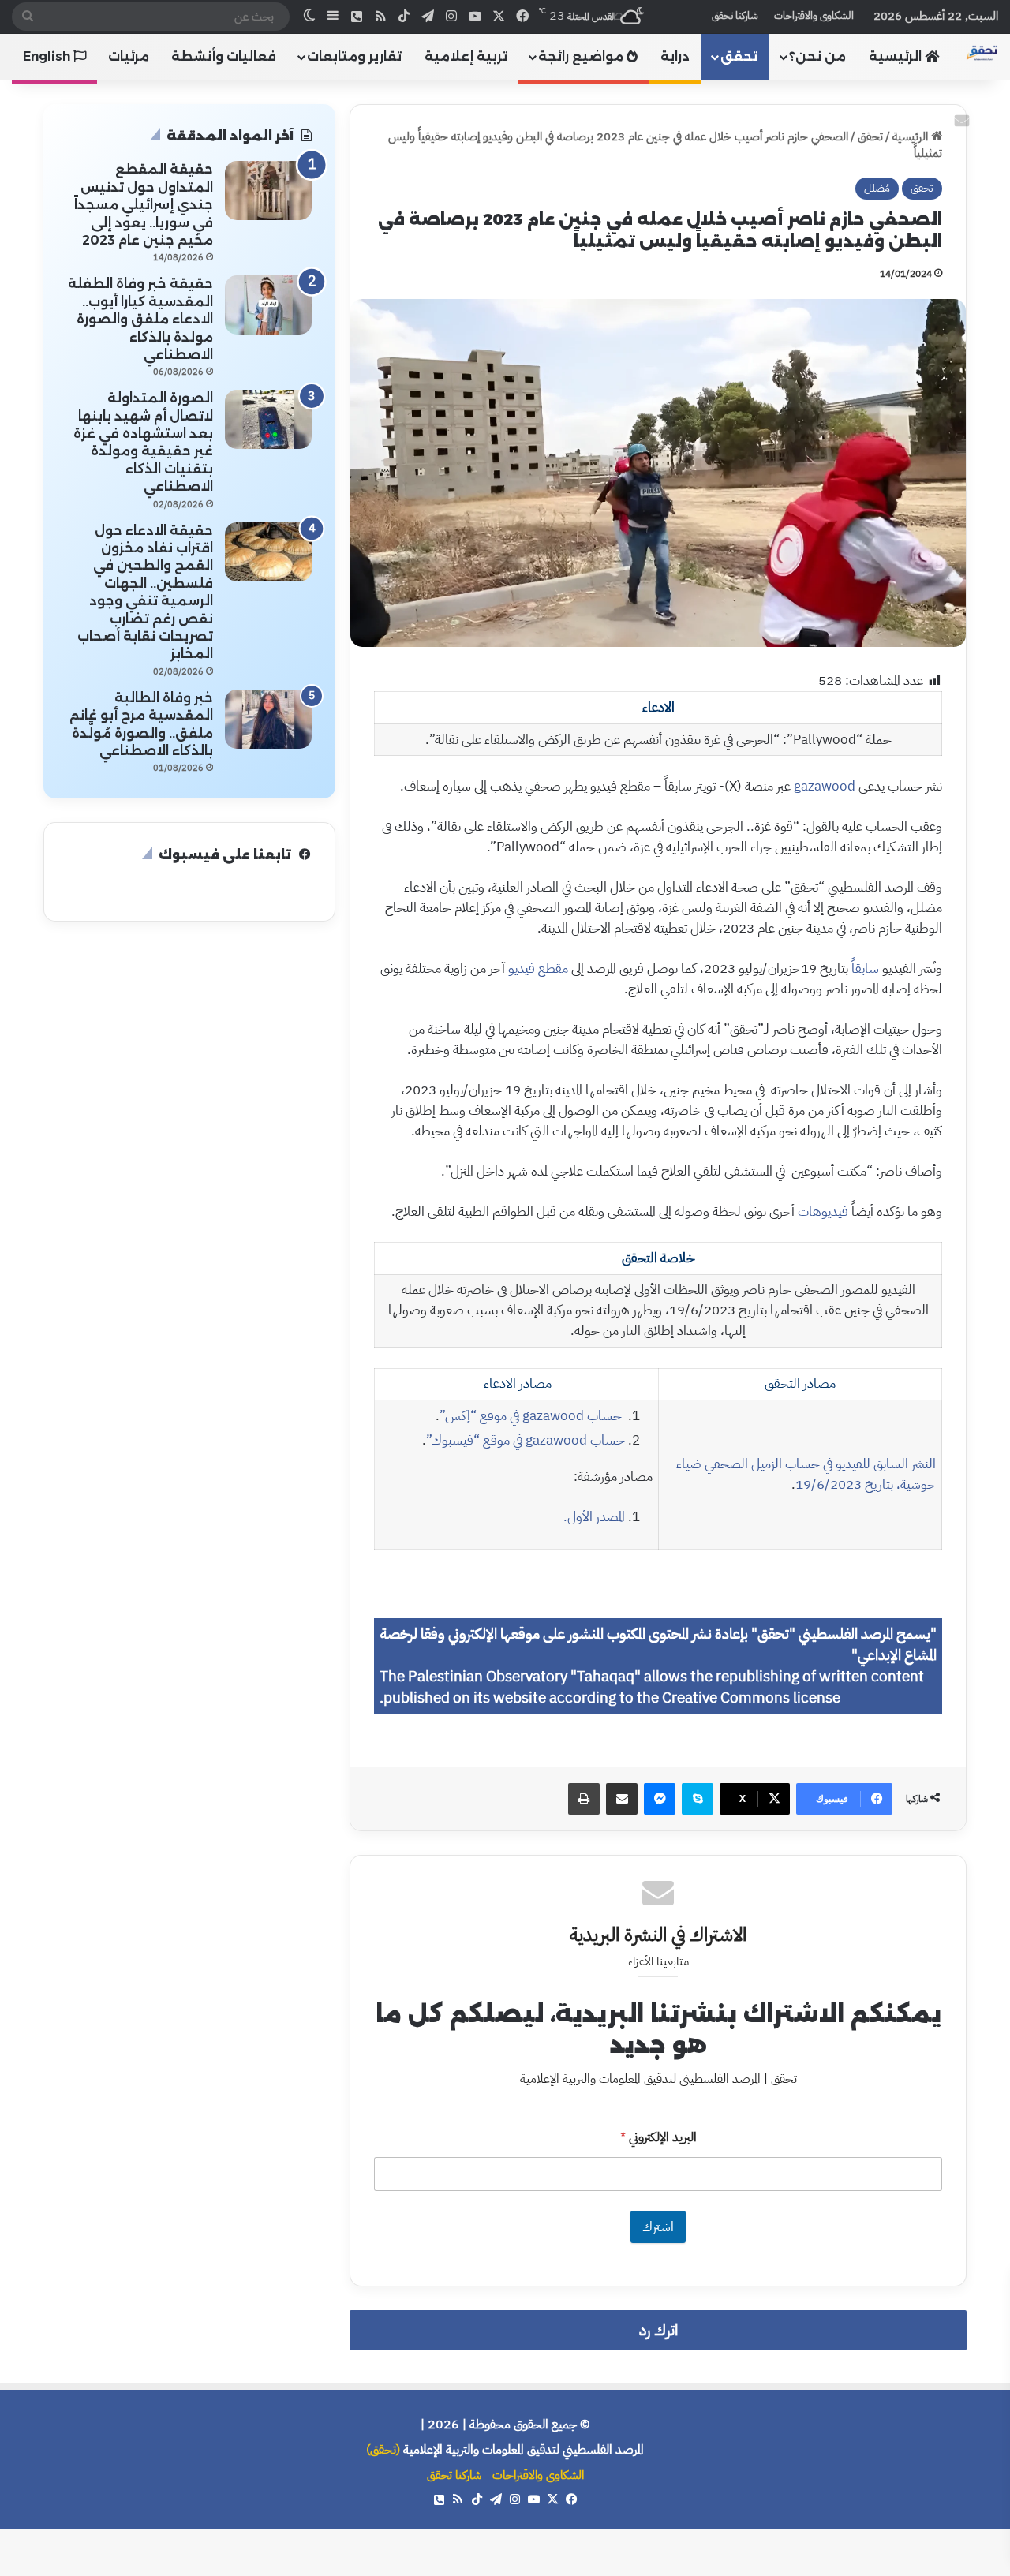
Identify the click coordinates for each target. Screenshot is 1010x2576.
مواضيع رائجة (582, 56)
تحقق (739, 56)
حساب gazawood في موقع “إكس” (532, 1416)
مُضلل (877, 188)
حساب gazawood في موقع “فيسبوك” (526, 1440)
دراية (675, 56)
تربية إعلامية (466, 56)
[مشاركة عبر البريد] (622, 1799)
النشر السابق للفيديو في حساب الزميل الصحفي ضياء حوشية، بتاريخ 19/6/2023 (806, 1474)
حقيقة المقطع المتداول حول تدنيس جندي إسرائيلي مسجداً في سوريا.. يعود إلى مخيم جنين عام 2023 (144, 205)
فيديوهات (823, 1211)
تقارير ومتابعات (354, 56)
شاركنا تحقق (735, 15)
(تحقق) (383, 2450)
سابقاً (865, 968)
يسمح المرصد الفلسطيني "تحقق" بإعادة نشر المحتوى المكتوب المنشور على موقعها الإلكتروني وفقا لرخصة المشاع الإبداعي (658, 1645)
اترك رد (658, 2330)
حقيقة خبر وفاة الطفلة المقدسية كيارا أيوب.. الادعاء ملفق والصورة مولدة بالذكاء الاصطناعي (140, 319)
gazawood (825, 786)
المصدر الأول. (594, 1517)
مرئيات (129, 56)
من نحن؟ (817, 56)
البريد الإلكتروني (658, 2138)
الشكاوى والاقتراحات (814, 15)
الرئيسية (897, 56)
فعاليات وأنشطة (224, 56)
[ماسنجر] (660, 1799)
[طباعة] (584, 1799)
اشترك (658, 2227)
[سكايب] (698, 1799)
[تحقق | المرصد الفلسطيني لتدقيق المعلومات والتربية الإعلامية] (982, 53)
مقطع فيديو (538, 968)
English (48, 56)
